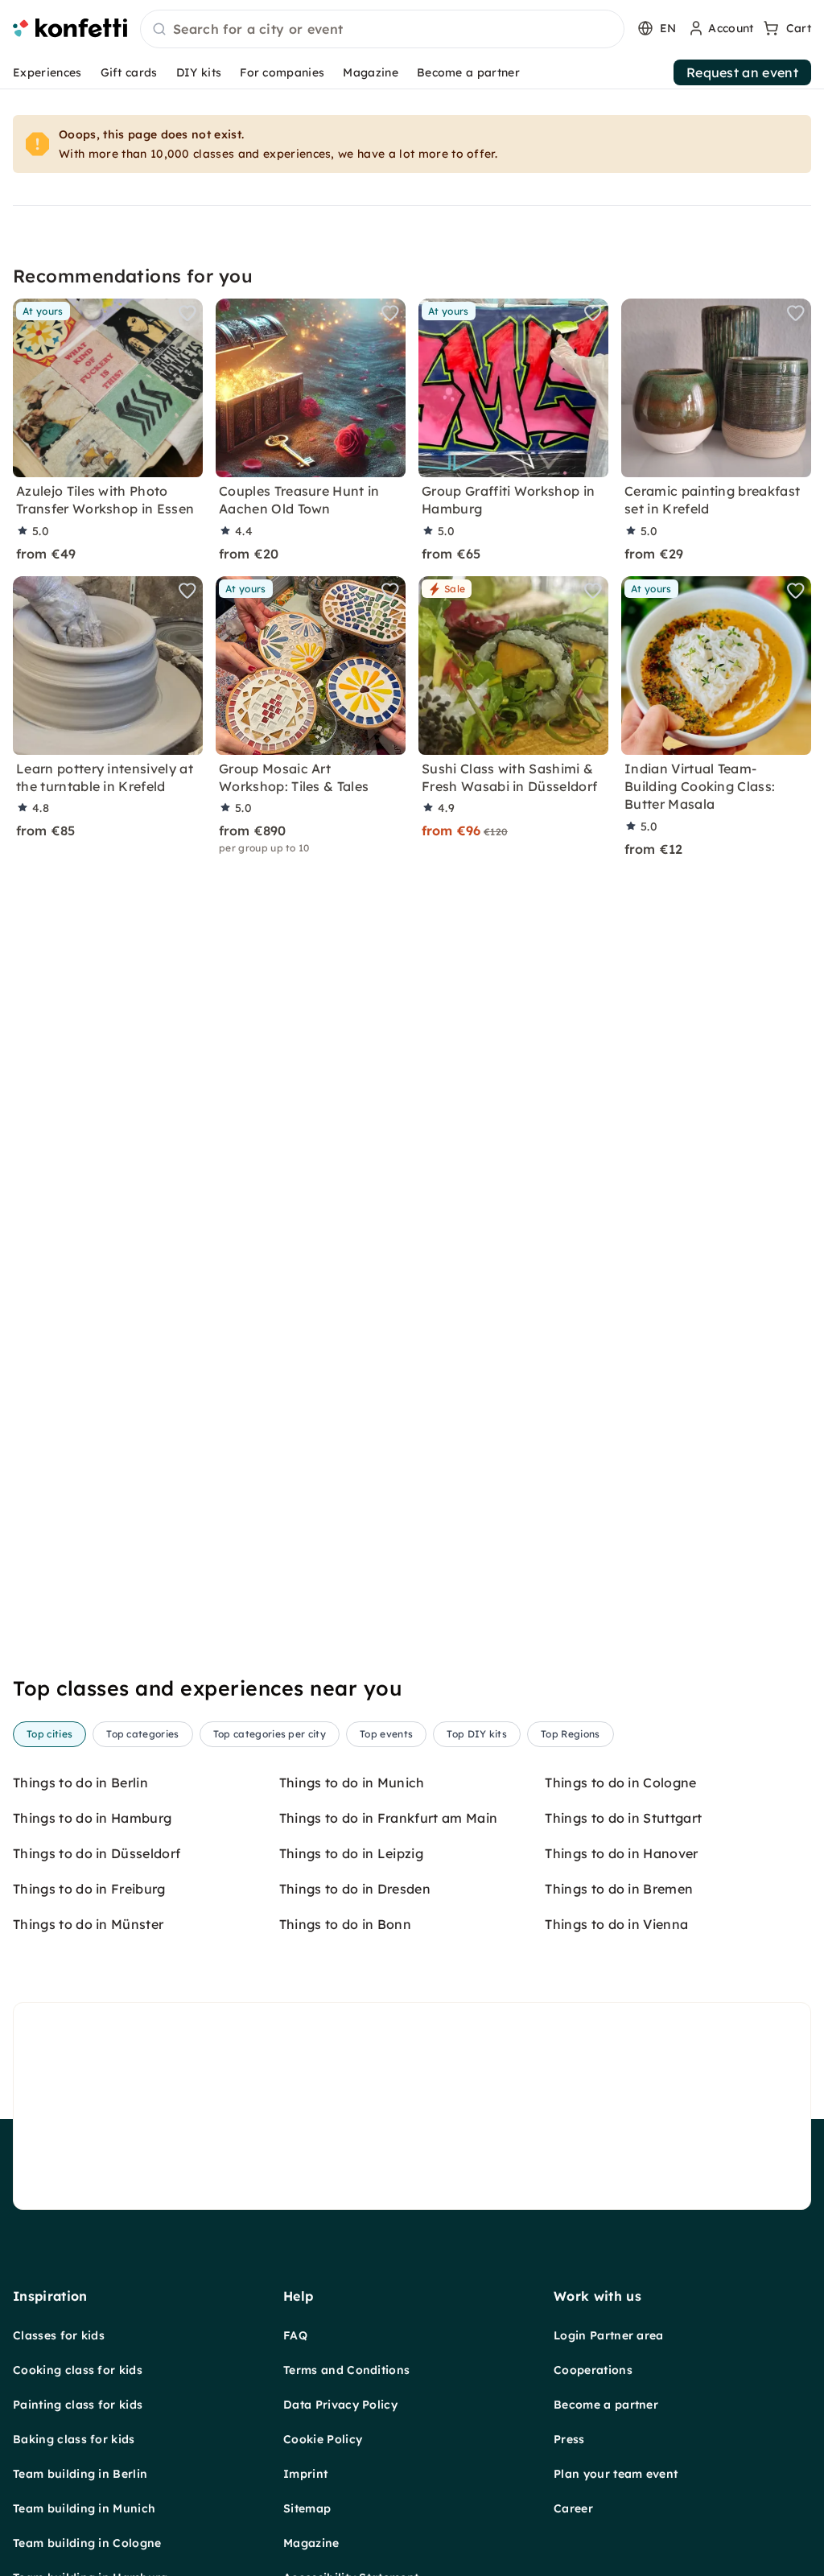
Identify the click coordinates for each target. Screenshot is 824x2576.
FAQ (295, 2335)
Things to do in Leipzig (351, 1853)
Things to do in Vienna (616, 1924)
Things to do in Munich (352, 1783)
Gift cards (129, 72)
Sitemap (307, 2508)
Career (573, 2508)
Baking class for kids (74, 2439)
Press (569, 2439)
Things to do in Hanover (621, 1853)
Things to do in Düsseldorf (97, 1853)
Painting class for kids (78, 2405)
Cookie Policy (323, 2439)
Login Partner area (609, 2335)
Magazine (371, 72)
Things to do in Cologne (620, 1783)
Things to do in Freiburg (89, 1889)
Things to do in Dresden (355, 1889)
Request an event (742, 72)
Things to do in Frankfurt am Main (389, 1818)
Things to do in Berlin (80, 1783)
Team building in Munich (84, 2508)
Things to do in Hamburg (92, 1818)
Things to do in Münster (88, 1924)
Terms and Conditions (346, 2370)
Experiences (47, 72)
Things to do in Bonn (345, 1924)
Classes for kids (59, 2335)
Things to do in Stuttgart (623, 1818)
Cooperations (593, 2370)
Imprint (305, 2474)
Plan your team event (616, 2474)
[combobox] (382, 30)
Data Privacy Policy (340, 2405)
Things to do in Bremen (619, 1889)
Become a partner (468, 72)
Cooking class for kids (78, 2370)
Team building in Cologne (87, 2543)
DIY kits (199, 72)
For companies (282, 72)
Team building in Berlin (80, 2474)
